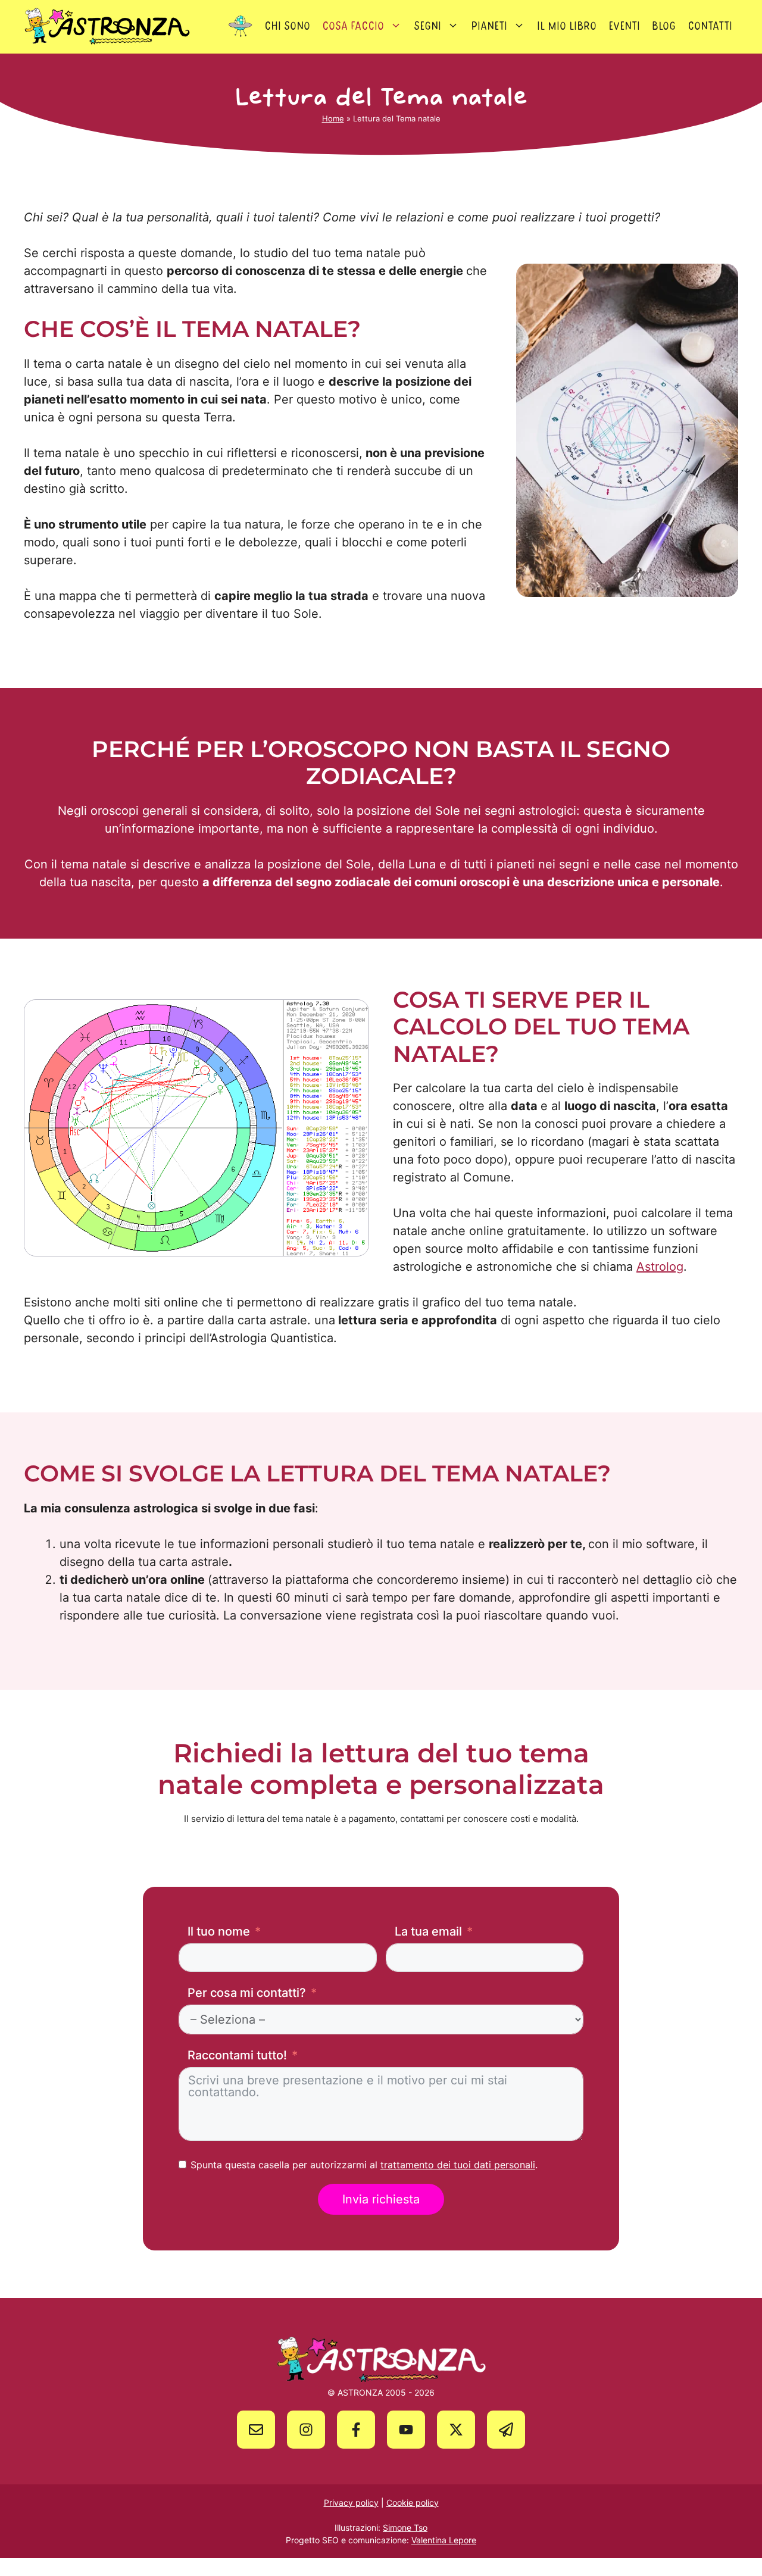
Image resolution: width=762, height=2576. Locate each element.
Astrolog (660, 1267)
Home (333, 118)
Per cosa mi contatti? (247, 1993)
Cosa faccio (353, 26)
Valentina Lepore (444, 2540)
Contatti (710, 26)
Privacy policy (351, 2502)
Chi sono (287, 26)
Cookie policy (413, 2502)
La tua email (428, 1931)
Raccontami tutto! (237, 2055)
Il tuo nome (219, 1931)
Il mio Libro (567, 26)
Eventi (624, 26)
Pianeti (489, 26)
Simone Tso (405, 2527)
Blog (664, 26)
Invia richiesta (381, 2199)
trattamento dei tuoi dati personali (458, 2165)
